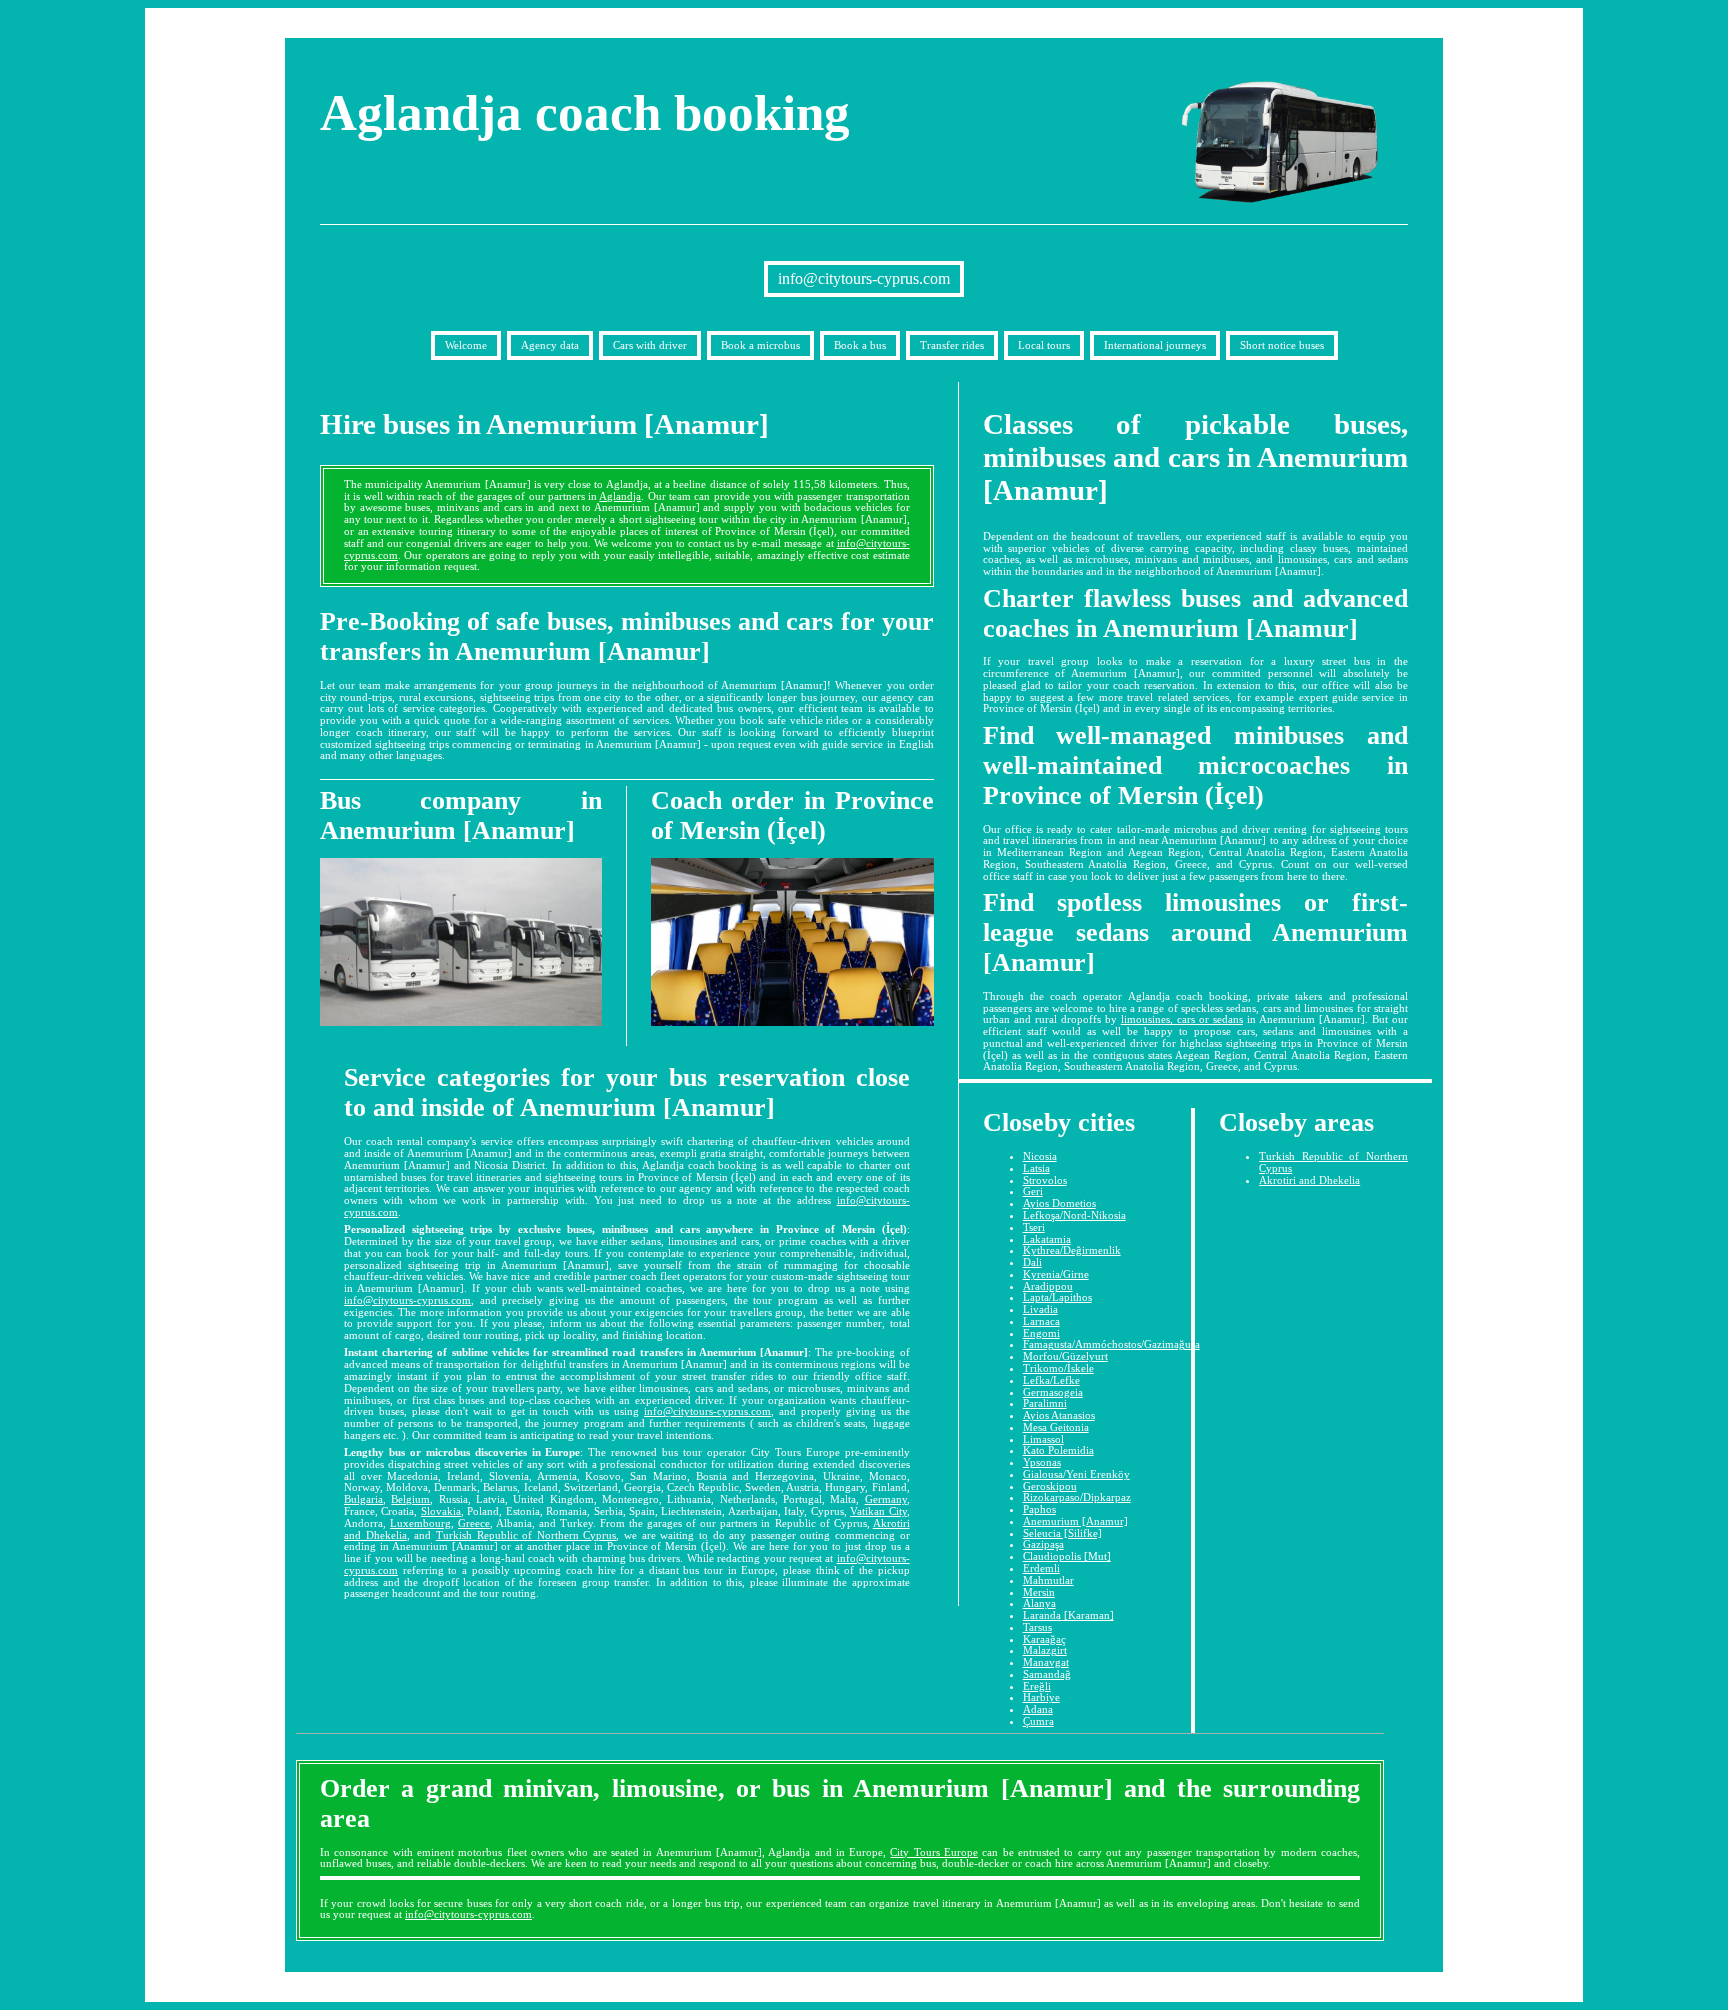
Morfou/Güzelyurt (1065, 1356)
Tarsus (1037, 1627)
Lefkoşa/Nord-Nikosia (1074, 1215)
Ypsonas (1042, 1462)
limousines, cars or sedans (1182, 1019)
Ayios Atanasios (1059, 1415)
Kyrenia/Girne (1056, 1274)
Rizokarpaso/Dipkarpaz (1077, 1497)
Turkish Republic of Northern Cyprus (526, 1535)
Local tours (1044, 345)
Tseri (1034, 1227)
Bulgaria (363, 1499)
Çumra (1038, 1721)
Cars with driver (650, 345)
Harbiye (1041, 1697)
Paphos (1039, 1509)
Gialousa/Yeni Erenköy (1076, 1474)
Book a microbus (760, 345)
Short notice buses (1282, 345)
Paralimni (1045, 1403)
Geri (1033, 1191)
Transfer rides (952, 345)
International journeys (1155, 345)
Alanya (1039, 1603)
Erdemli (1041, 1568)
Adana (1038, 1709)
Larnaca (1041, 1321)
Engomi (1041, 1333)
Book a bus (860, 345)
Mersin (1039, 1592)
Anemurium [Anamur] (1075, 1521)
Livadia (1040, 1309)
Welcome (466, 345)
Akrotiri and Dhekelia (1309, 1180)
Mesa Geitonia (1056, 1427)
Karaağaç (1044, 1639)
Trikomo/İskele (1058, 1368)
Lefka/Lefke (1051, 1380)
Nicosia (1040, 1156)
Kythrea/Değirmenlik (1072, 1250)
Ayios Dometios (1059, 1203)
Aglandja (620, 496)
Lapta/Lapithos (1057, 1297)
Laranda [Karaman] (1068, 1615)
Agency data (550, 345)
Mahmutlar (1048, 1580)
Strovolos (1045, 1180)
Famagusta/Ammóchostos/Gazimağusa (1111, 1344)
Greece (474, 1523)
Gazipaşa (1043, 1544)
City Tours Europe (934, 1852)
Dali (1032, 1262)
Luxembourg (420, 1523)
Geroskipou (1050, 1486)
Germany (886, 1499)
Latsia (1036, 1168)
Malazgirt (1045, 1650)
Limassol (1043, 1439)
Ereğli (1037, 1686)
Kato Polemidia (1058, 1450)
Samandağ (1047, 1674)
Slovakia (441, 1511)
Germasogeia (1053, 1392)
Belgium (410, 1499)
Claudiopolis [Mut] (1067, 1556)
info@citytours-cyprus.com (864, 278)
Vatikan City (878, 1511)
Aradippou (1048, 1286)
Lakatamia (1047, 1239)
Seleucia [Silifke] (1062, 1533)
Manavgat (1046, 1662)
